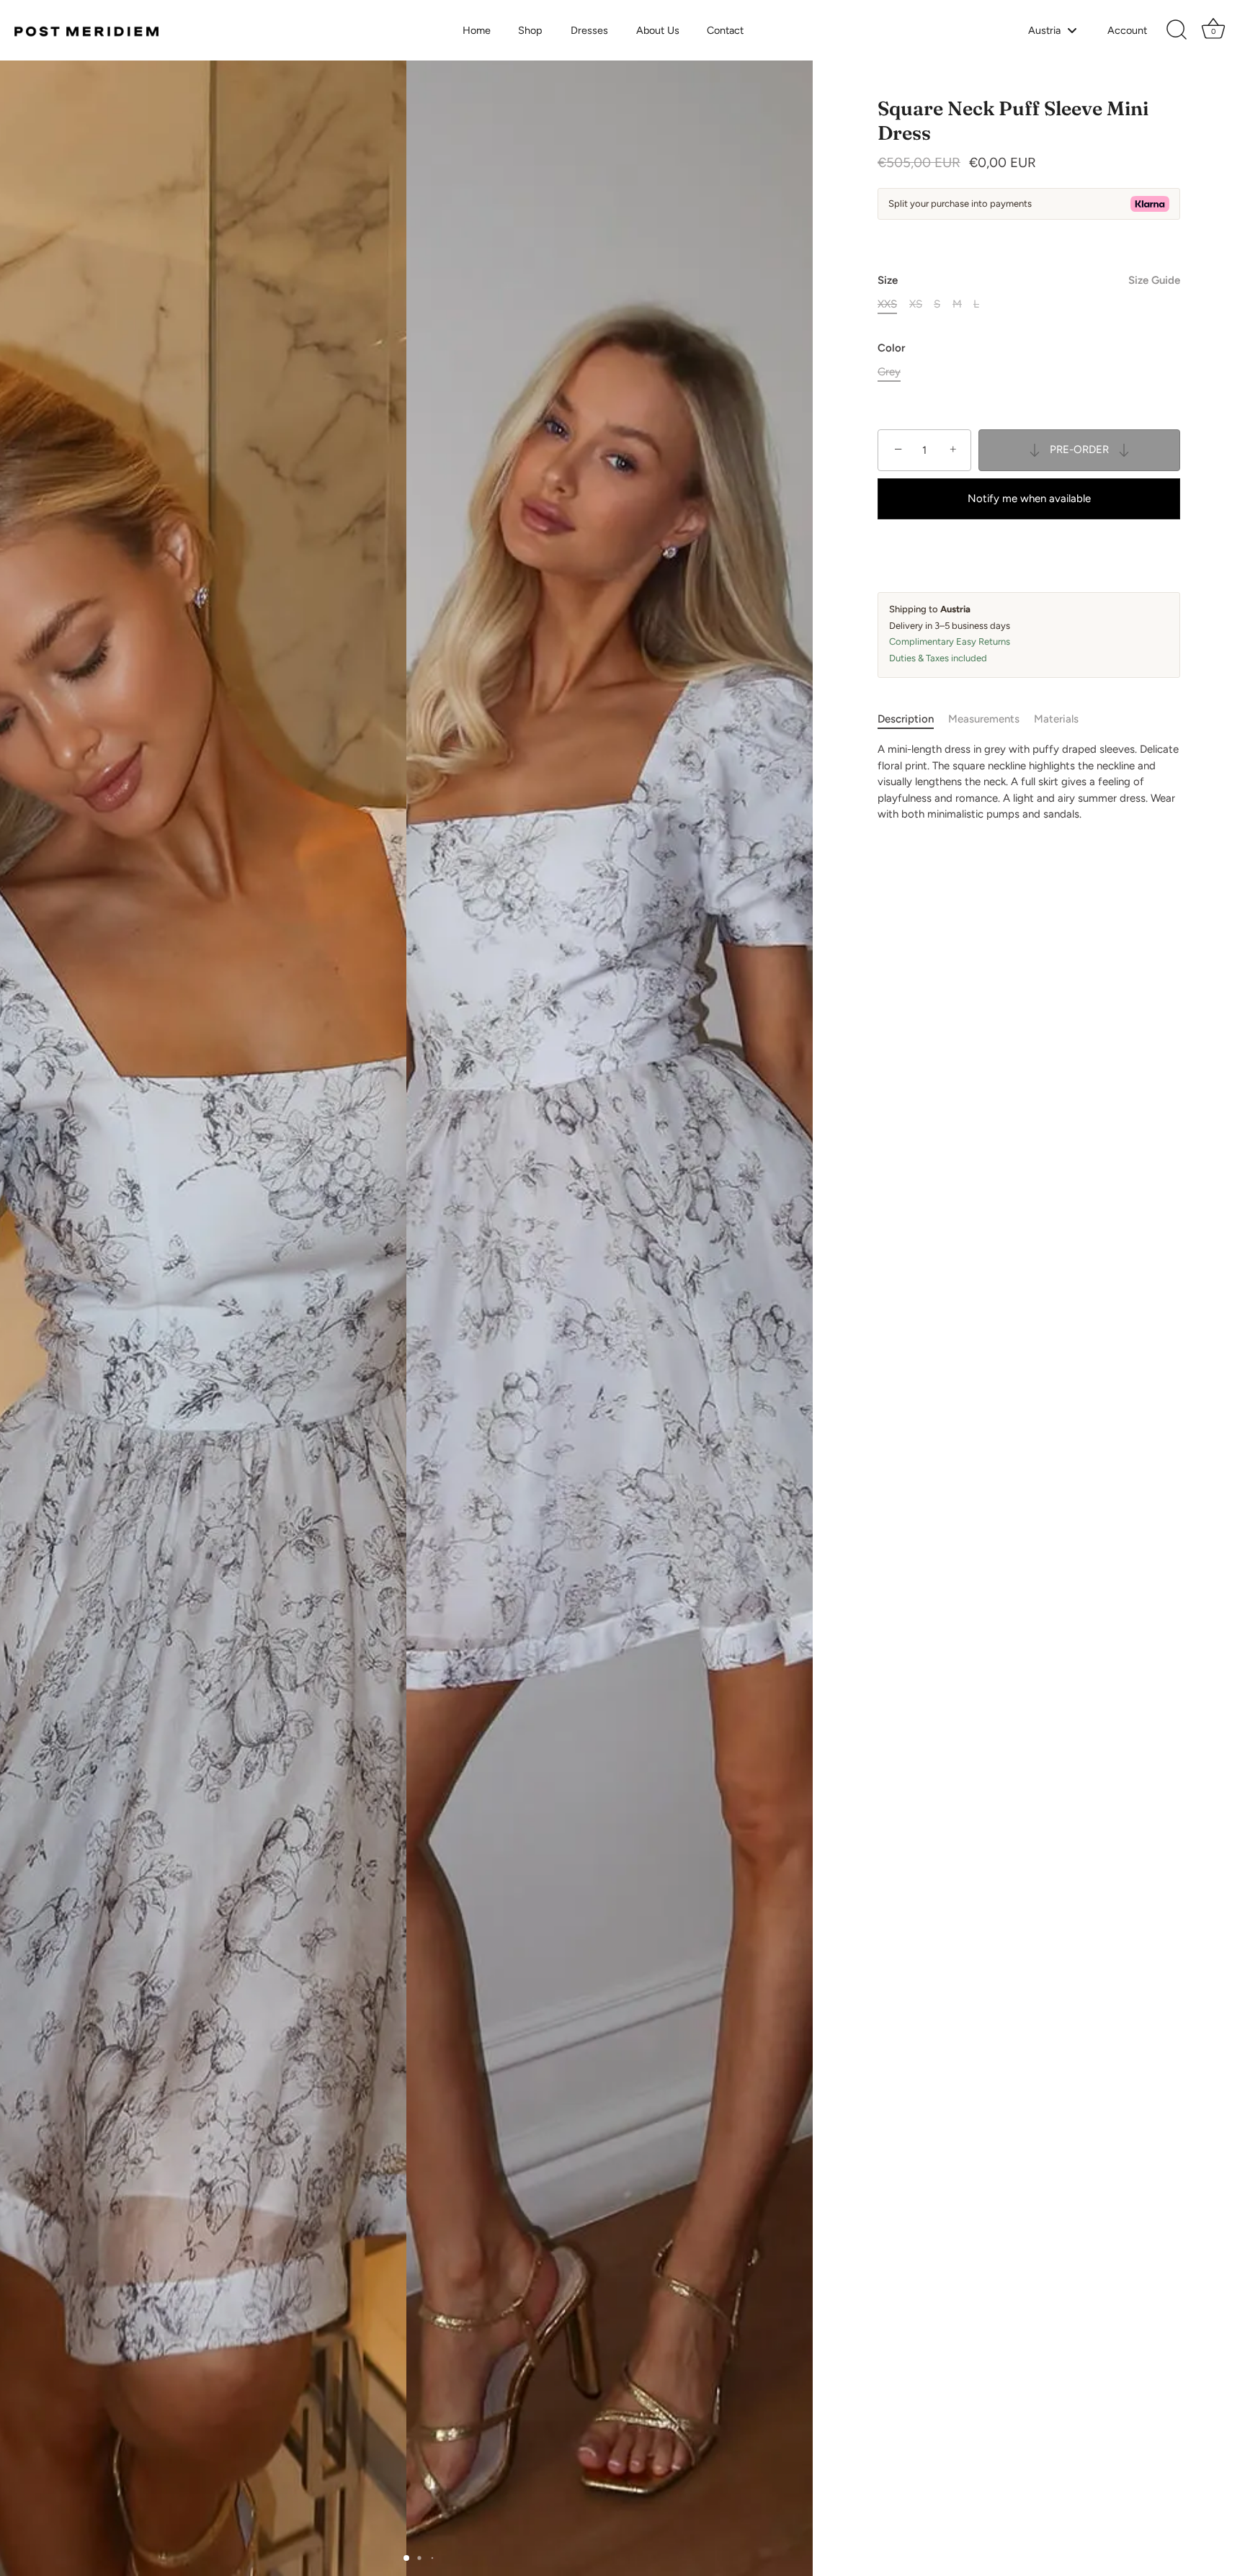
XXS (887, 304)
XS (916, 304)
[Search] (1177, 30)
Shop (530, 30)
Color (891, 348)
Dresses (589, 30)
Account (1127, 30)
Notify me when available (1029, 498)
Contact (725, 30)
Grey (889, 372)
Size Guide (1154, 280)
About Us (658, 30)
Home (477, 30)
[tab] (913, 719)
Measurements (984, 719)
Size (1029, 280)
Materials (1056, 719)
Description (906, 719)
